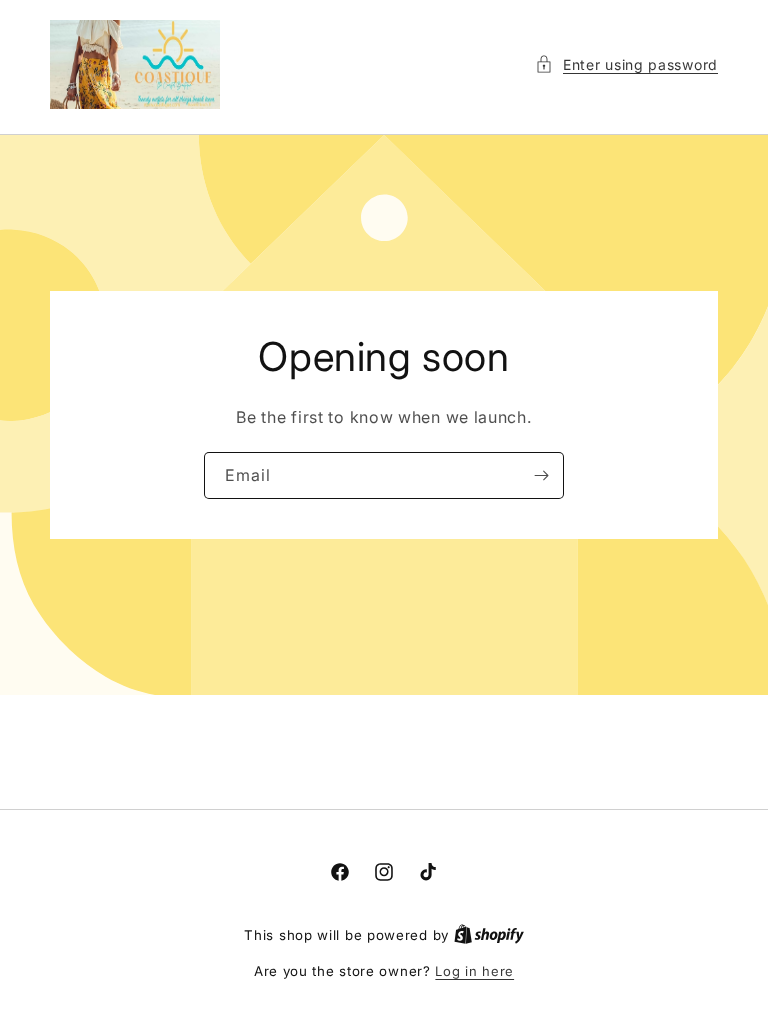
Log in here (474, 971)
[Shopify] (489, 935)
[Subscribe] (541, 475)
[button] (626, 64)
